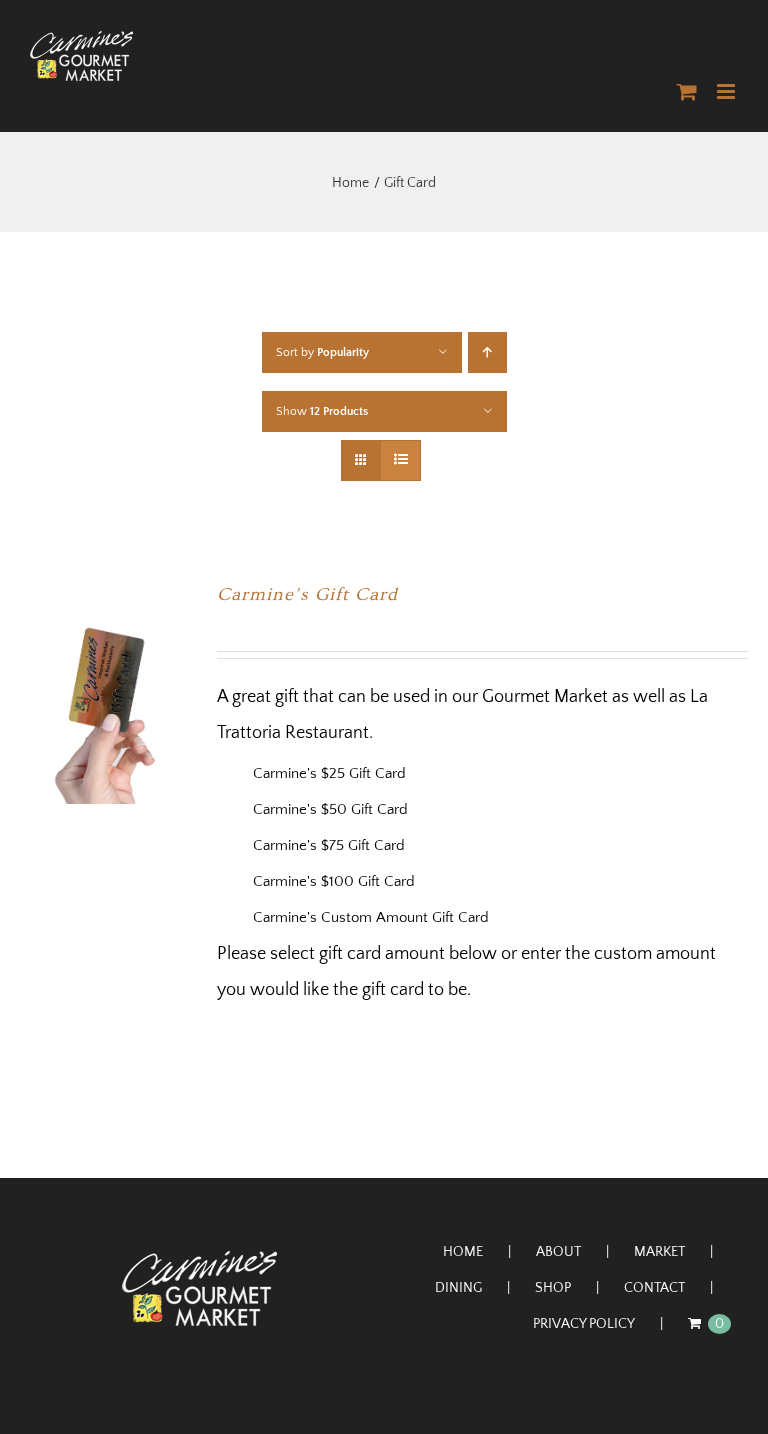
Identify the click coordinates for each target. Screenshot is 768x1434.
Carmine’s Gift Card (307, 594)
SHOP (553, 1288)
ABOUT (558, 1252)
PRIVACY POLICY (584, 1324)
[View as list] (400, 460)
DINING (458, 1288)
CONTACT (654, 1288)
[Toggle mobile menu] (727, 91)
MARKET (659, 1252)
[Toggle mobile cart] (687, 91)
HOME (463, 1252)
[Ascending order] (487, 352)
